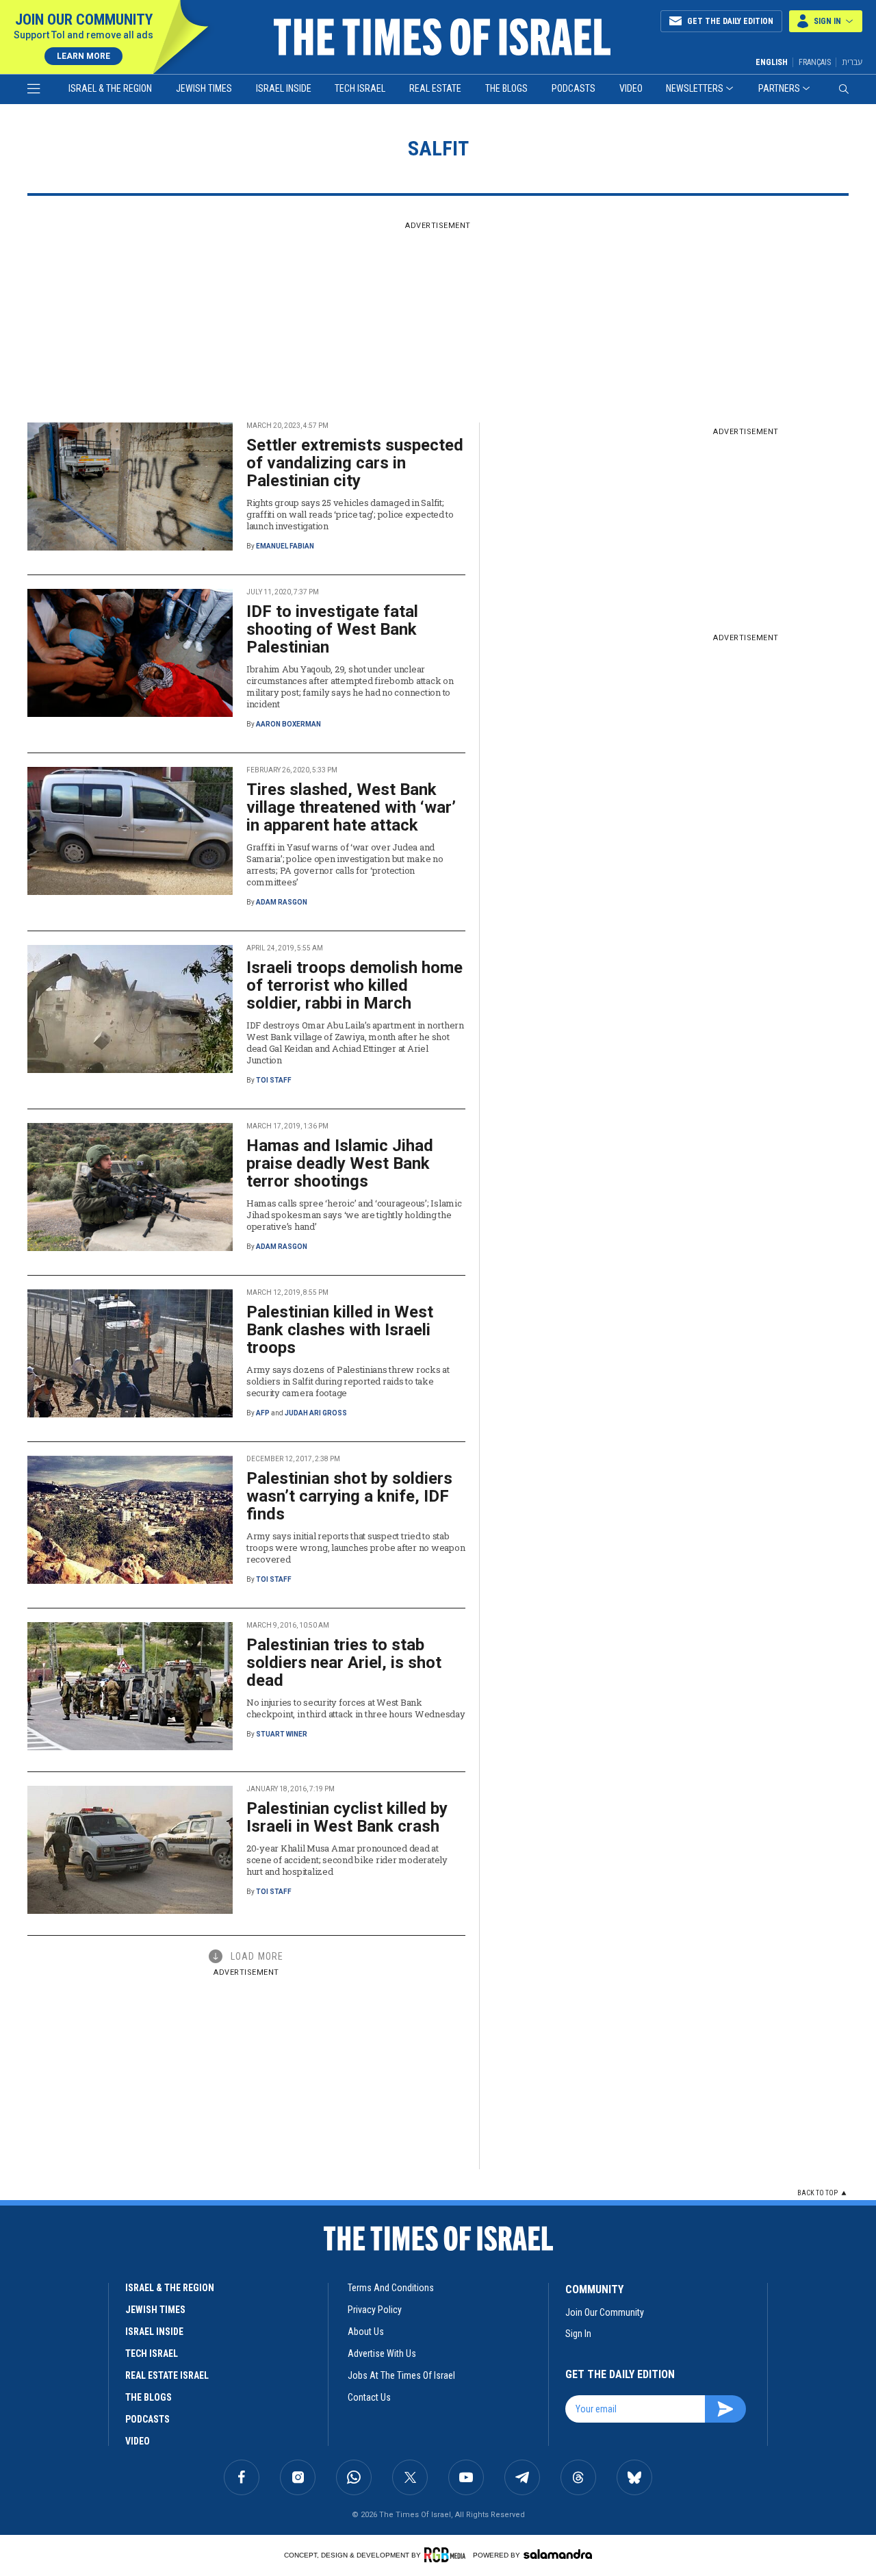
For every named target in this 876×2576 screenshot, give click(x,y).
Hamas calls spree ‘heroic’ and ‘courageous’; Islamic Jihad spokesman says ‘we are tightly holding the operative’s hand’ (354, 1215)
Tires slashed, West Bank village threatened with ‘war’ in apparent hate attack (351, 807)
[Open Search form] (844, 89)
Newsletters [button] (695, 88)
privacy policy (375, 2310)
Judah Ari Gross (316, 1413)
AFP (263, 1413)
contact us (369, 2397)
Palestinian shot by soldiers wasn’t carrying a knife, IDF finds (349, 1496)
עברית (852, 62)
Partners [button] (779, 88)
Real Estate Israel (167, 2375)
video (138, 2441)
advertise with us (382, 2353)
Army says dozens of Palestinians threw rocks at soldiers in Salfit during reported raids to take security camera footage (348, 1381)
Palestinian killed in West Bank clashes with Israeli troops (340, 1330)
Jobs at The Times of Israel (401, 2375)
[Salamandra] (558, 2554)
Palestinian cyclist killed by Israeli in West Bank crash (347, 1817)
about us (366, 2332)
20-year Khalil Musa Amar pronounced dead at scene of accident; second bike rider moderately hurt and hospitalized (347, 1860)
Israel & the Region (110, 88)
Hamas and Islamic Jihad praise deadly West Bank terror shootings (340, 1163)
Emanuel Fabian (285, 546)
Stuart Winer (282, 1734)
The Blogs (506, 88)
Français (815, 62)
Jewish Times (204, 88)
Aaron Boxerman (288, 724)
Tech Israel (360, 88)
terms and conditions (391, 2288)
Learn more (83, 56)
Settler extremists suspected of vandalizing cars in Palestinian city (355, 463)
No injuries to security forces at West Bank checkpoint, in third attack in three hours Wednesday (356, 1708)
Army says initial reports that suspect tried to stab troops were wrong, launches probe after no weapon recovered (356, 1548)
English (772, 62)
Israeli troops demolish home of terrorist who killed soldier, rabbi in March (355, 985)
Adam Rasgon (282, 902)
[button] (826, 21)
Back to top (817, 2193)
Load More (257, 1956)
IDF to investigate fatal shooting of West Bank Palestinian (332, 629)
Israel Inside (284, 88)
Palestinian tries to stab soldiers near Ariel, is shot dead (344, 1663)
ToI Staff (274, 1080)
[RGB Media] (447, 2555)
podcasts (147, 2419)
